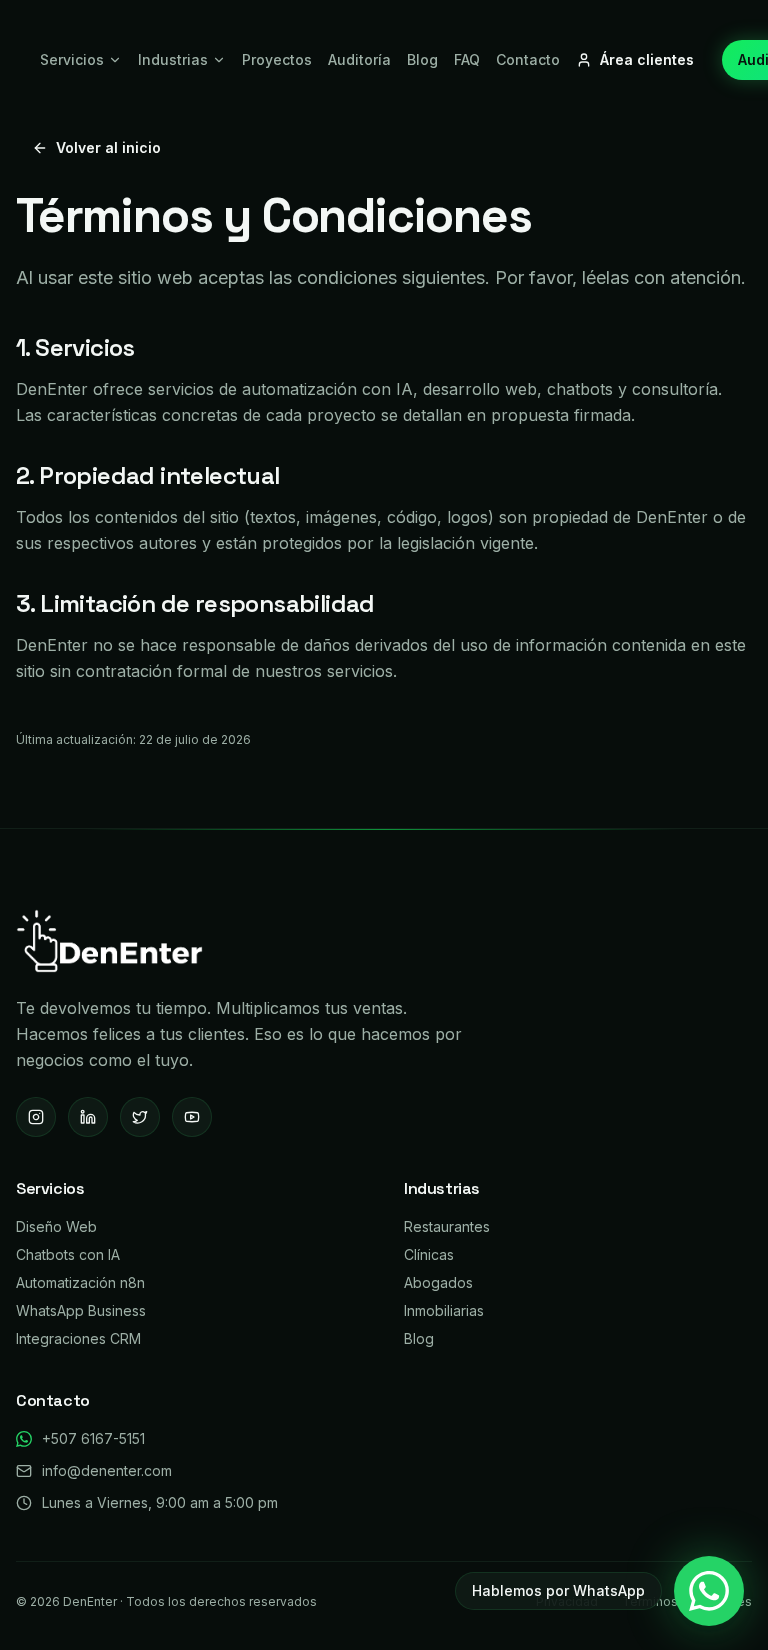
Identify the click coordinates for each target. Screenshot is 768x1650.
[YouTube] (192, 1117)
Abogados (438, 1282)
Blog (422, 59)
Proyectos (277, 59)
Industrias (173, 59)
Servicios (72, 59)
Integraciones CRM (78, 1338)
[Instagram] (36, 1117)
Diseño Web (56, 1226)
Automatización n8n (80, 1282)
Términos (650, 1601)
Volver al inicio (108, 147)
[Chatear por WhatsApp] (709, 1591)
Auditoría (359, 59)
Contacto (528, 59)
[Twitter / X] (140, 1117)
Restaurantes (447, 1226)
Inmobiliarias (444, 1310)
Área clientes (647, 59)
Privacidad (567, 1601)
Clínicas (429, 1254)
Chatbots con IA (68, 1254)
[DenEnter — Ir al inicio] (109, 941)
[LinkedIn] (88, 1117)
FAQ (467, 59)
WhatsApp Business (81, 1310)
